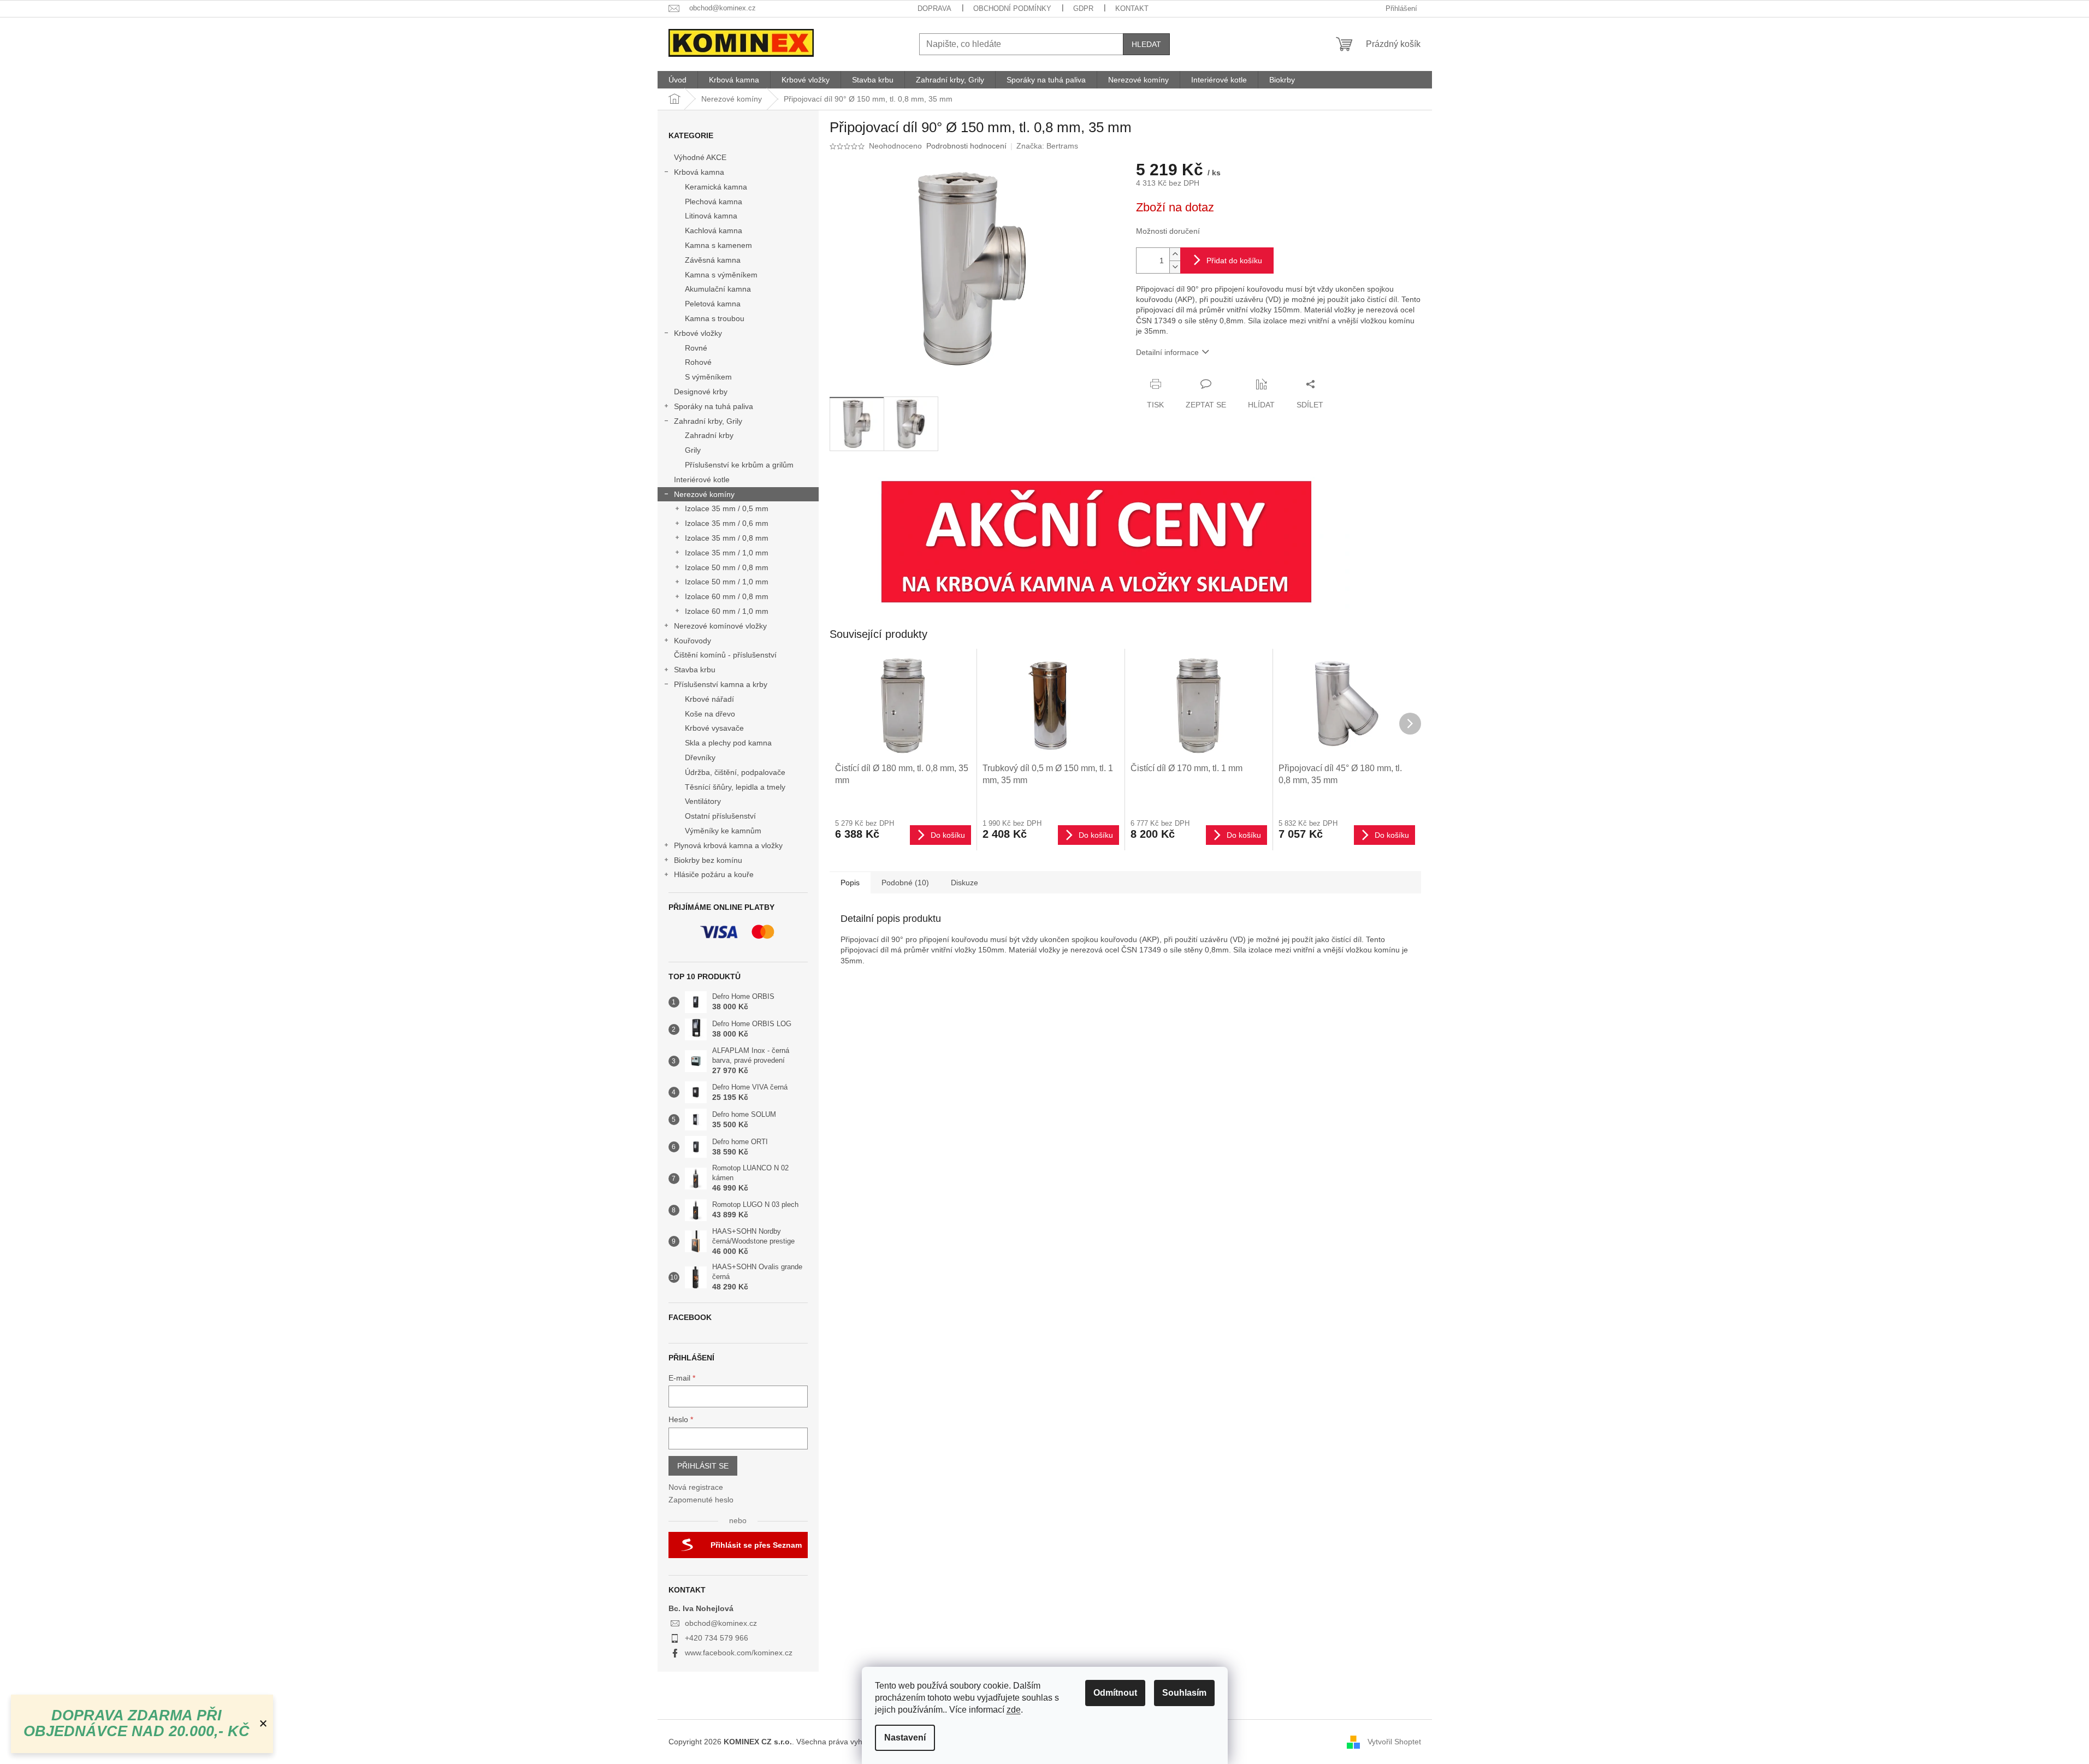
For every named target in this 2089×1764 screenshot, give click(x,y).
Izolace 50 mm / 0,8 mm (727, 567)
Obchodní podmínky (1012, 8)
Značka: (1047, 146)
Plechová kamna (714, 202)
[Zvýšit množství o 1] (1175, 254)
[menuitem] (677, 80)
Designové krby (701, 392)
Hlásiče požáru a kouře (714, 874)
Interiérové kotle (702, 480)
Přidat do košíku (1234, 261)
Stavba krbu (695, 670)
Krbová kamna (699, 172)
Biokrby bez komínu (708, 860)
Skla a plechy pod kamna (728, 743)
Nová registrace (696, 1487)
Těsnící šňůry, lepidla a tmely (735, 787)
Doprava (934, 8)
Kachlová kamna (714, 230)
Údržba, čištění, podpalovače (735, 772)
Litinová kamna (711, 216)
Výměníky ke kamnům (723, 831)
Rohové (698, 362)
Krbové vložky (698, 333)
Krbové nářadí (709, 699)
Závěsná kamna (713, 260)
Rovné (696, 348)
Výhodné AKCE (700, 157)
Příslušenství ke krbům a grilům (739, 465)
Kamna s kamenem (718, 245)
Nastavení (905, 1738)
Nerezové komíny (704, 494)
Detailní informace (1167, 352)
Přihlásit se (703, 1466)
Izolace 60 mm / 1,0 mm (727, 611)
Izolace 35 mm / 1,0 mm (727, 553)
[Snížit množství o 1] (1175, 267)
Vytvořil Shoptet (1394, 1741)
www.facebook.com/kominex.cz (739, 1653)
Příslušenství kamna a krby (721, 684)
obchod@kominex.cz (721, 1623)
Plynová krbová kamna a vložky (728, 845)
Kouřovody (693, 641)
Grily (693, 450)
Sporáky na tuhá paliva (714, 406)
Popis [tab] (850, 883)
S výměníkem (708, 377)
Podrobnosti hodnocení (966, 146)
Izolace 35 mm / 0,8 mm (727, 538)
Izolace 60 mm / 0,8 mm (727, 596)
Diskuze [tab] (964, 883)
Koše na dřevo (710, 714)
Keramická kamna (716, 187)
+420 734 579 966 (717, 1638)
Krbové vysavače (714, 728)
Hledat (1146, 44)
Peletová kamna (713, 304)
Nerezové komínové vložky (720, 626)
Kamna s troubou (715, 318)
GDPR (1083, 8)
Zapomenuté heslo (701, 1500)
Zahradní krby (709, 435)
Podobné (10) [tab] (905, 883)
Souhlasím (1184, 1693)
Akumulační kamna (718, 289)
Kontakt (1132, 8)
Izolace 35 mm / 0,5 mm (727, 508)
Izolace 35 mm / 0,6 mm (727, 523)
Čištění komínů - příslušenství (725, 655)
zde (1014, 1710)
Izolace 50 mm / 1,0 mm (727, 582)
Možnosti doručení (1168, 231)
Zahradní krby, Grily (708, 421)
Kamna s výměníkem (721, 275)
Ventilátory (703, 801)
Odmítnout (1115, 1693)
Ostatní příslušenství (720, 816)
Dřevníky (700, 757)
